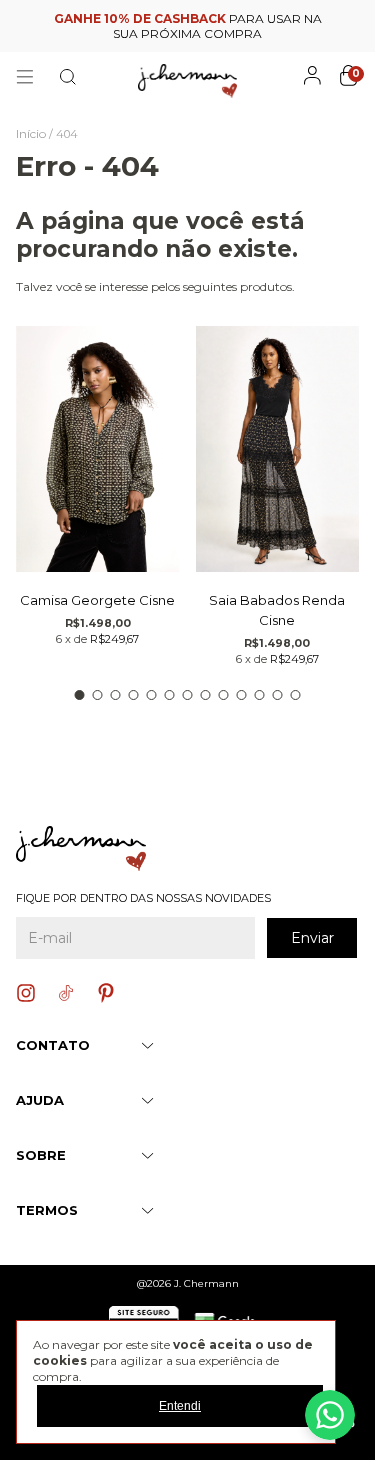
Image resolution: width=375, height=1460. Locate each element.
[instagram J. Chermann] (26, 993)
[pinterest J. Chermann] (106, 993)
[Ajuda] (330, 1415)
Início (31, 133)
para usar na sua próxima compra (188, 26)
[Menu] (25, 77)
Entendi (180, 1406)
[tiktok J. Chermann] (66, 993)
